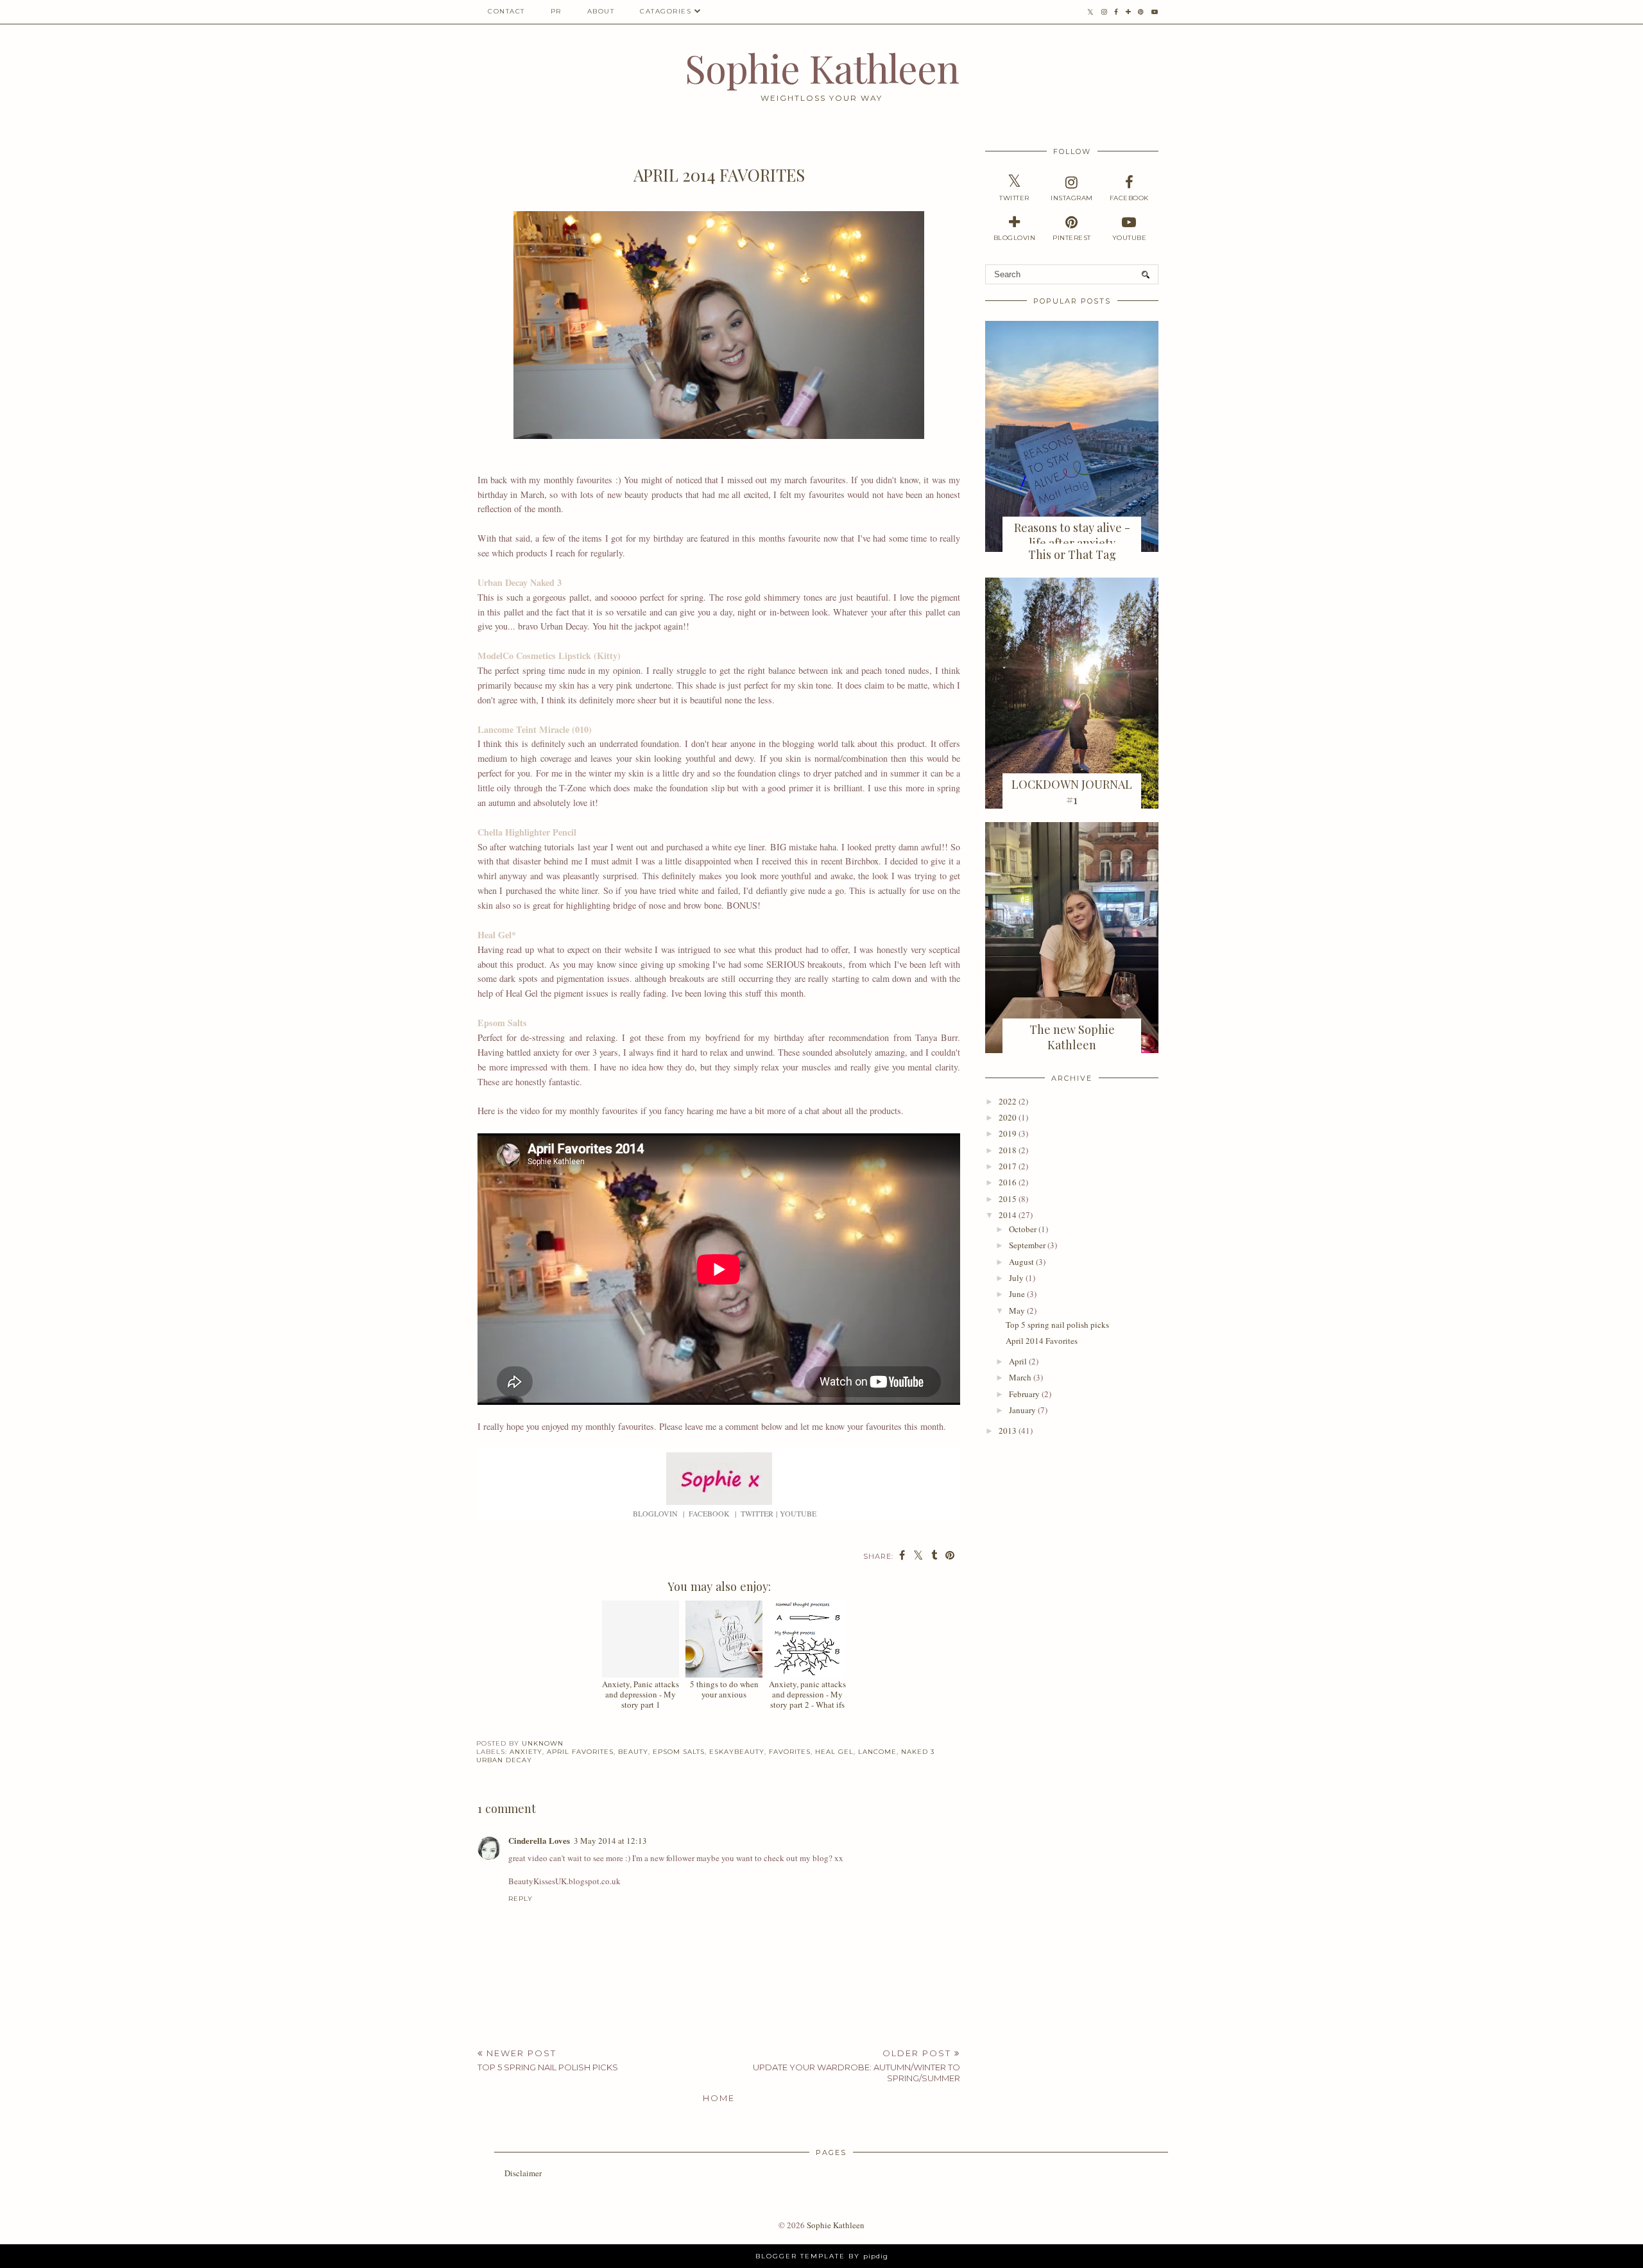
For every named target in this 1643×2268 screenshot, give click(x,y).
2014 (1008, 1215)
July (1016, 1278)
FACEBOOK (709, 1513)
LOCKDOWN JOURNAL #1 (1072, 792)
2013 (1008, 1430)
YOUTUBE (798, 1513)
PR (556, 11)
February (1024, 1394)
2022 (1008, 1101)
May (1017, 1310)
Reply (520, 1899)
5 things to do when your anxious (724, 1689)
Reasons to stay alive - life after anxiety (1072, 535)
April (1018, 1361)
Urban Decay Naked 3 (520, 582)
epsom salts (679, 1752)
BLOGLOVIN (655, 1513)
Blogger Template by (822, 2256)
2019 (1008, 1133)
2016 (1008, 1182)
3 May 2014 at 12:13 (610, 1841)
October (1023, 1229)
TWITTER (757, 1513)
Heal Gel (834, 1752)
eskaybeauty (737, 1752)
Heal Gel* (497, 935)
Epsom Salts (502, 1023)
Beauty (633, 1752)
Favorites (790, 1752)
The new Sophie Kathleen (1072, 1037)
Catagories (666, 11)
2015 (1008, 1199)
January (1022, 1410)
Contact (506, 11)
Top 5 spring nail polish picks (1057, 1325)
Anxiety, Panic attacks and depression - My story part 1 (641, 1694)
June (1017, 1294)
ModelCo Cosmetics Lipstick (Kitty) (549, 656)
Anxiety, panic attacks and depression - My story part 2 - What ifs (807, 1694)
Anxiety (526, 1752)
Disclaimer (523, 2173)
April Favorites (580, 1752)
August (1021, 1262)
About (601, 11)
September (1027, 1245)
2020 (1008, 1117)
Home (719, 2098)
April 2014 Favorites (1042, 1341)
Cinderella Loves (539, 1840)
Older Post (856, 2066)
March (1020, 1377)
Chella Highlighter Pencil (527, 832)
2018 (1008, 1150)
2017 (1008, 1166)
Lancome (877, 1752)
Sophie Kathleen (822, 67)
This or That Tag (1072, 554)
